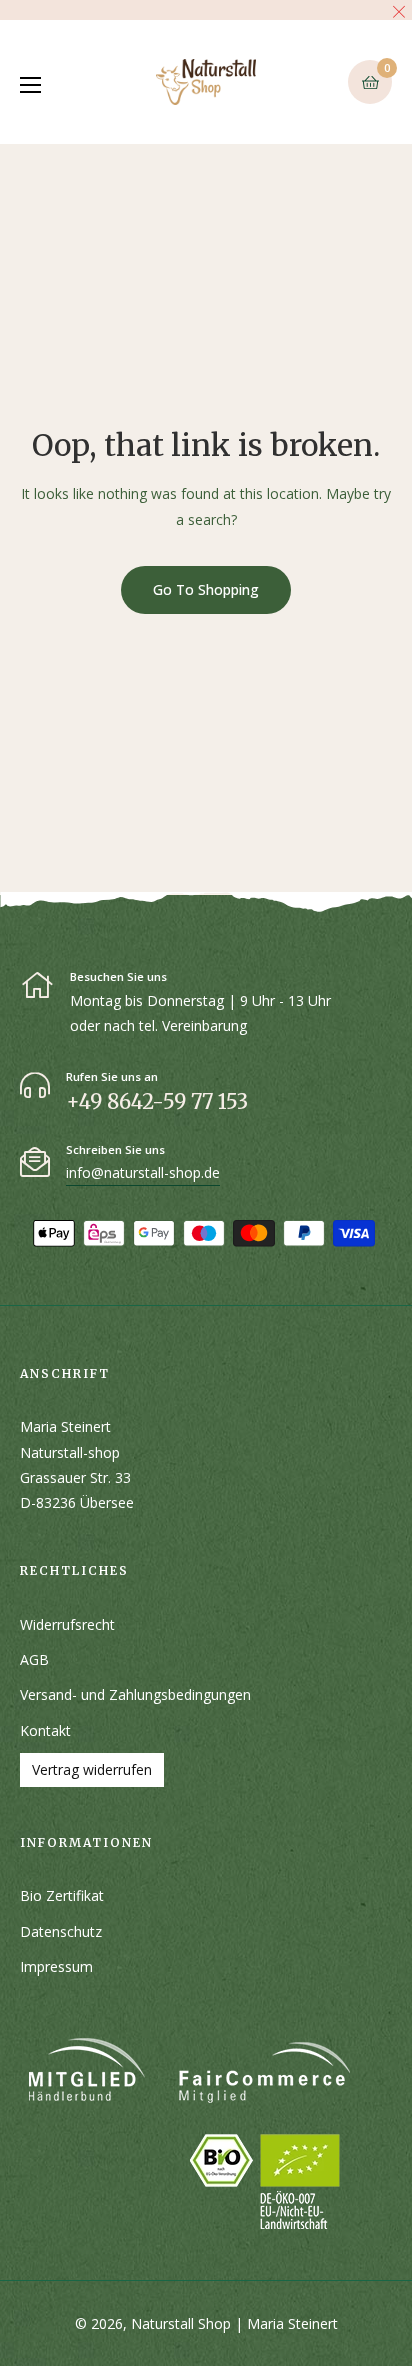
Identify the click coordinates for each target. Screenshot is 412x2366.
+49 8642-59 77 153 (157, 1101)
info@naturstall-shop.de (143, 1172)
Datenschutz (61, 1931)
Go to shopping (206, 589)
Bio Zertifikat (62, 1895)
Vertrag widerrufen (92, 1769)
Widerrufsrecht (67, 1624)
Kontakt (45, 1730)
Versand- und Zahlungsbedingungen (135, 1694)
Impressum (56, 1966)
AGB (34, 1659)
